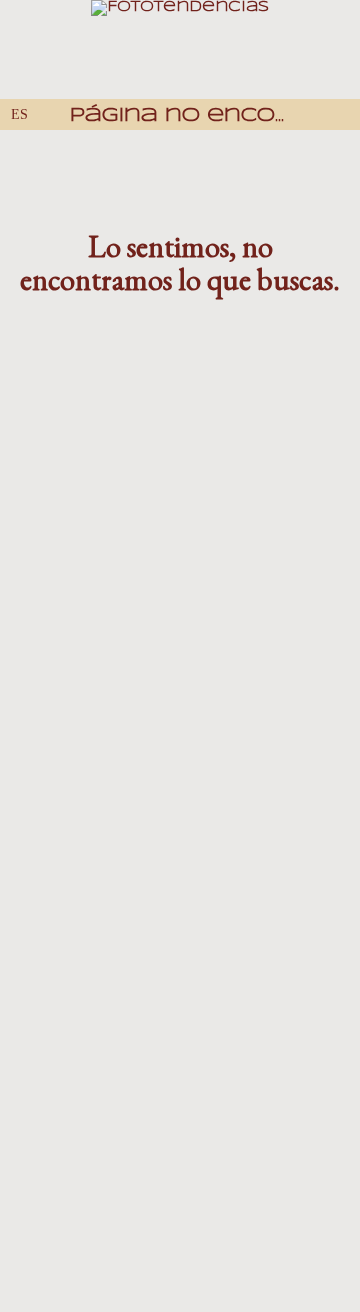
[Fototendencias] (180, 49)
